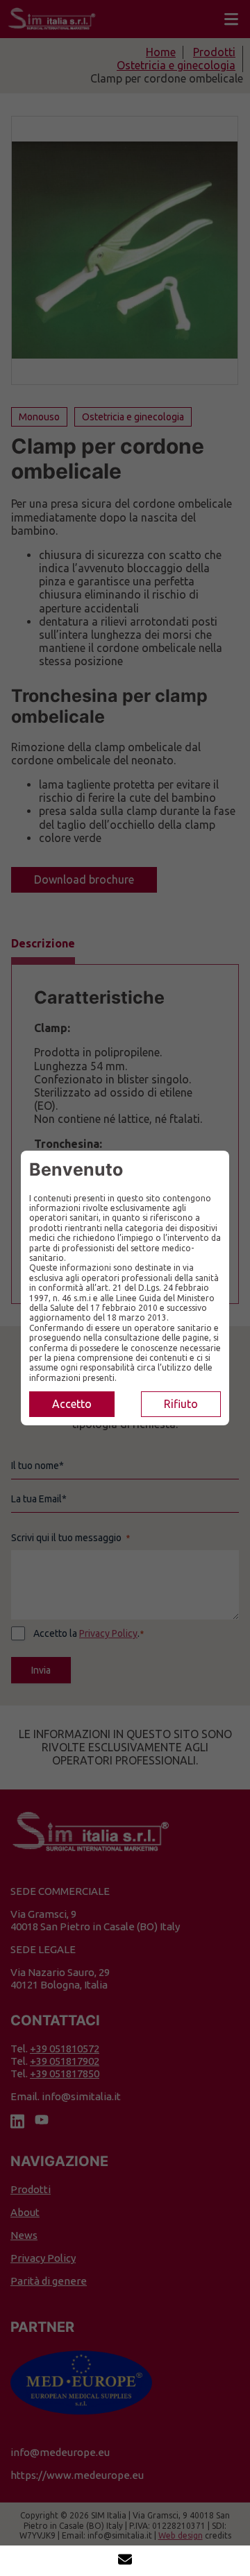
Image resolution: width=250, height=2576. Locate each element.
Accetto (72, 1404)
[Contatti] (125, 2561)
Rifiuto (181, 1404)
